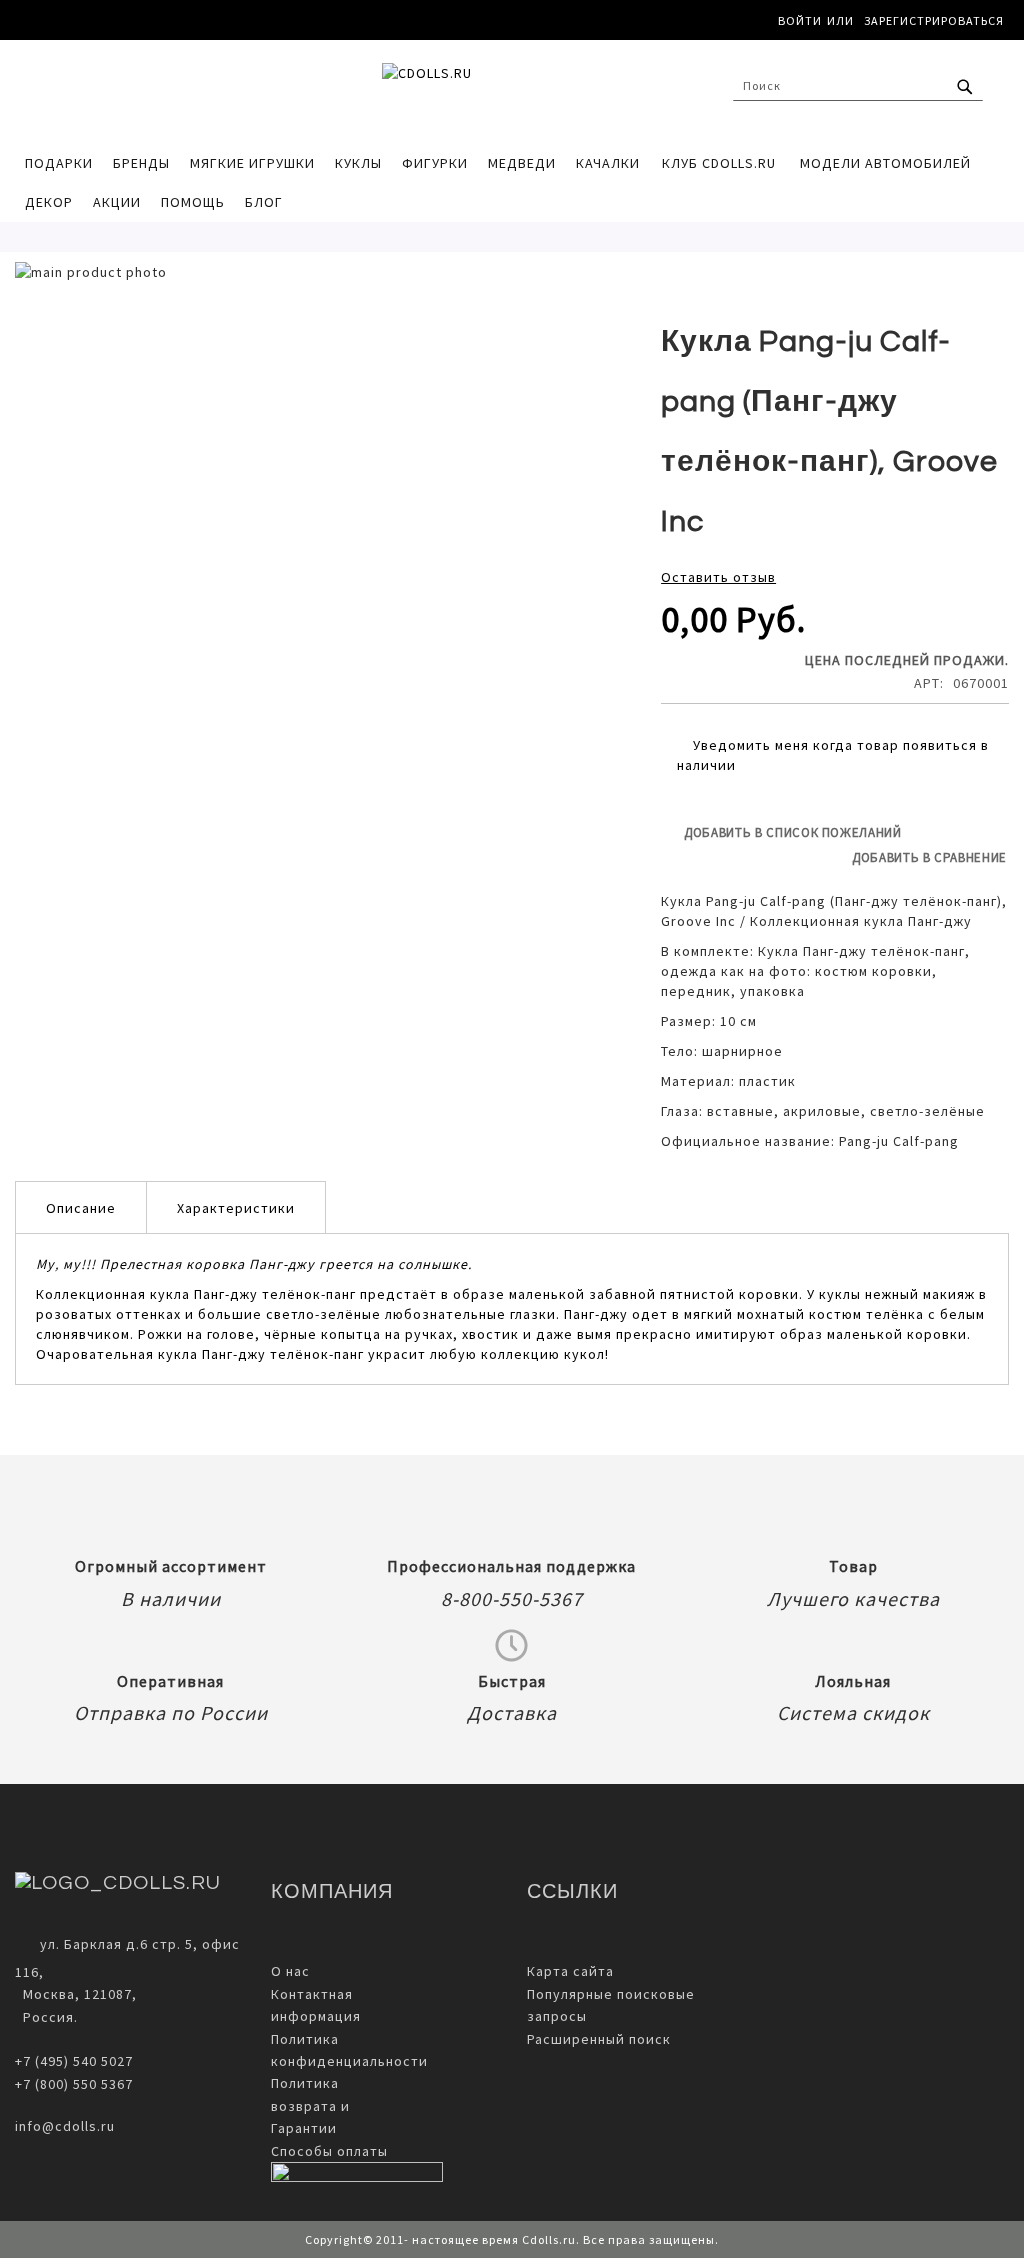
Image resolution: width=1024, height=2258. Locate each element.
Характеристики (236, 1208)
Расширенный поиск (599, 2039)
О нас (290, 1971)
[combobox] (858, 86)
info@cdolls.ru (65, 2126)
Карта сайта (570, 1971)
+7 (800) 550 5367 (74, 2084)
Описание (81, 1208)
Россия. (46, 2017)
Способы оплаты (329, 2151)
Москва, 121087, (76, 1994)
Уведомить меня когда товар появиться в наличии (833, 755)
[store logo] (512, 91)
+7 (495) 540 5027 (74, 2061)
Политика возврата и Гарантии (310, 2105)
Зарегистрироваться (934, 20)
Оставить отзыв (718, 577)
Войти (800, 20)
